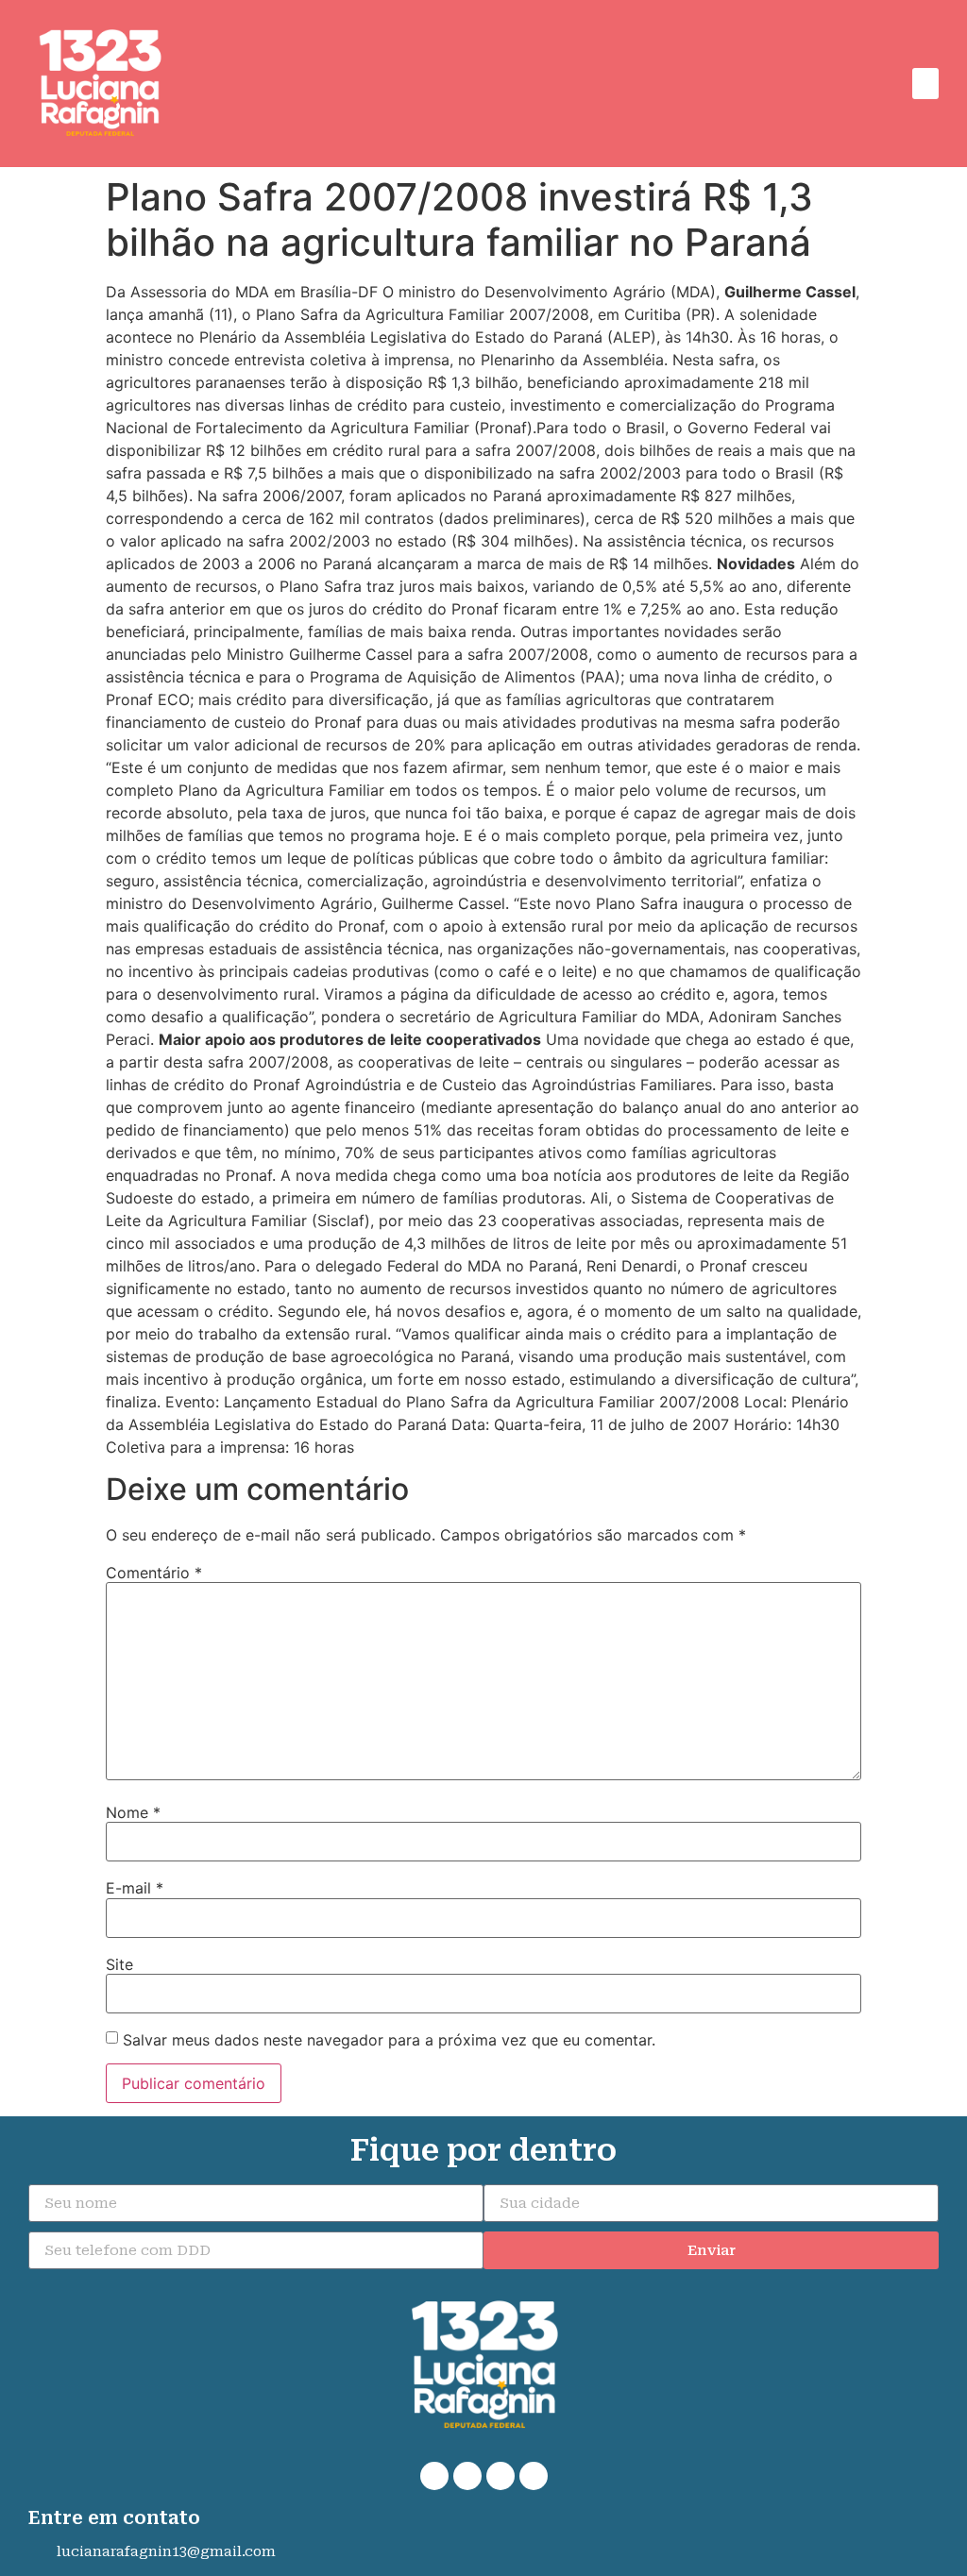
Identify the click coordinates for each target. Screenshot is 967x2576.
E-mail (135, 1888)
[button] (925, 84)
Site (119, 1964)
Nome (133, 1812)
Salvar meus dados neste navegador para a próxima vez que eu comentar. (389, 2040)
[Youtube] (534, 2476)
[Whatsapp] (434, 2476)
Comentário (154, 1573)
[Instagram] (500, 2476)
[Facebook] (467, 2476)
